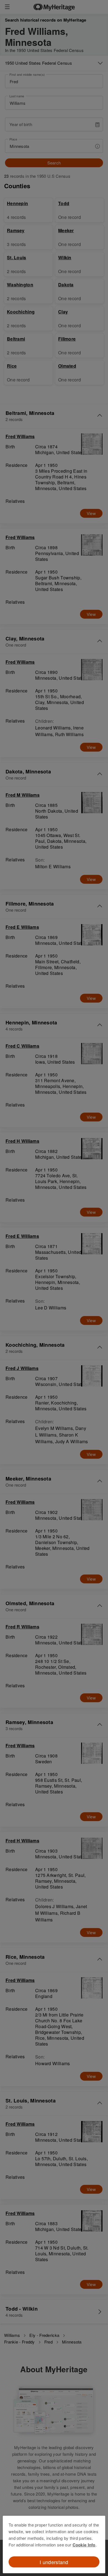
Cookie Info (84, 2545)
